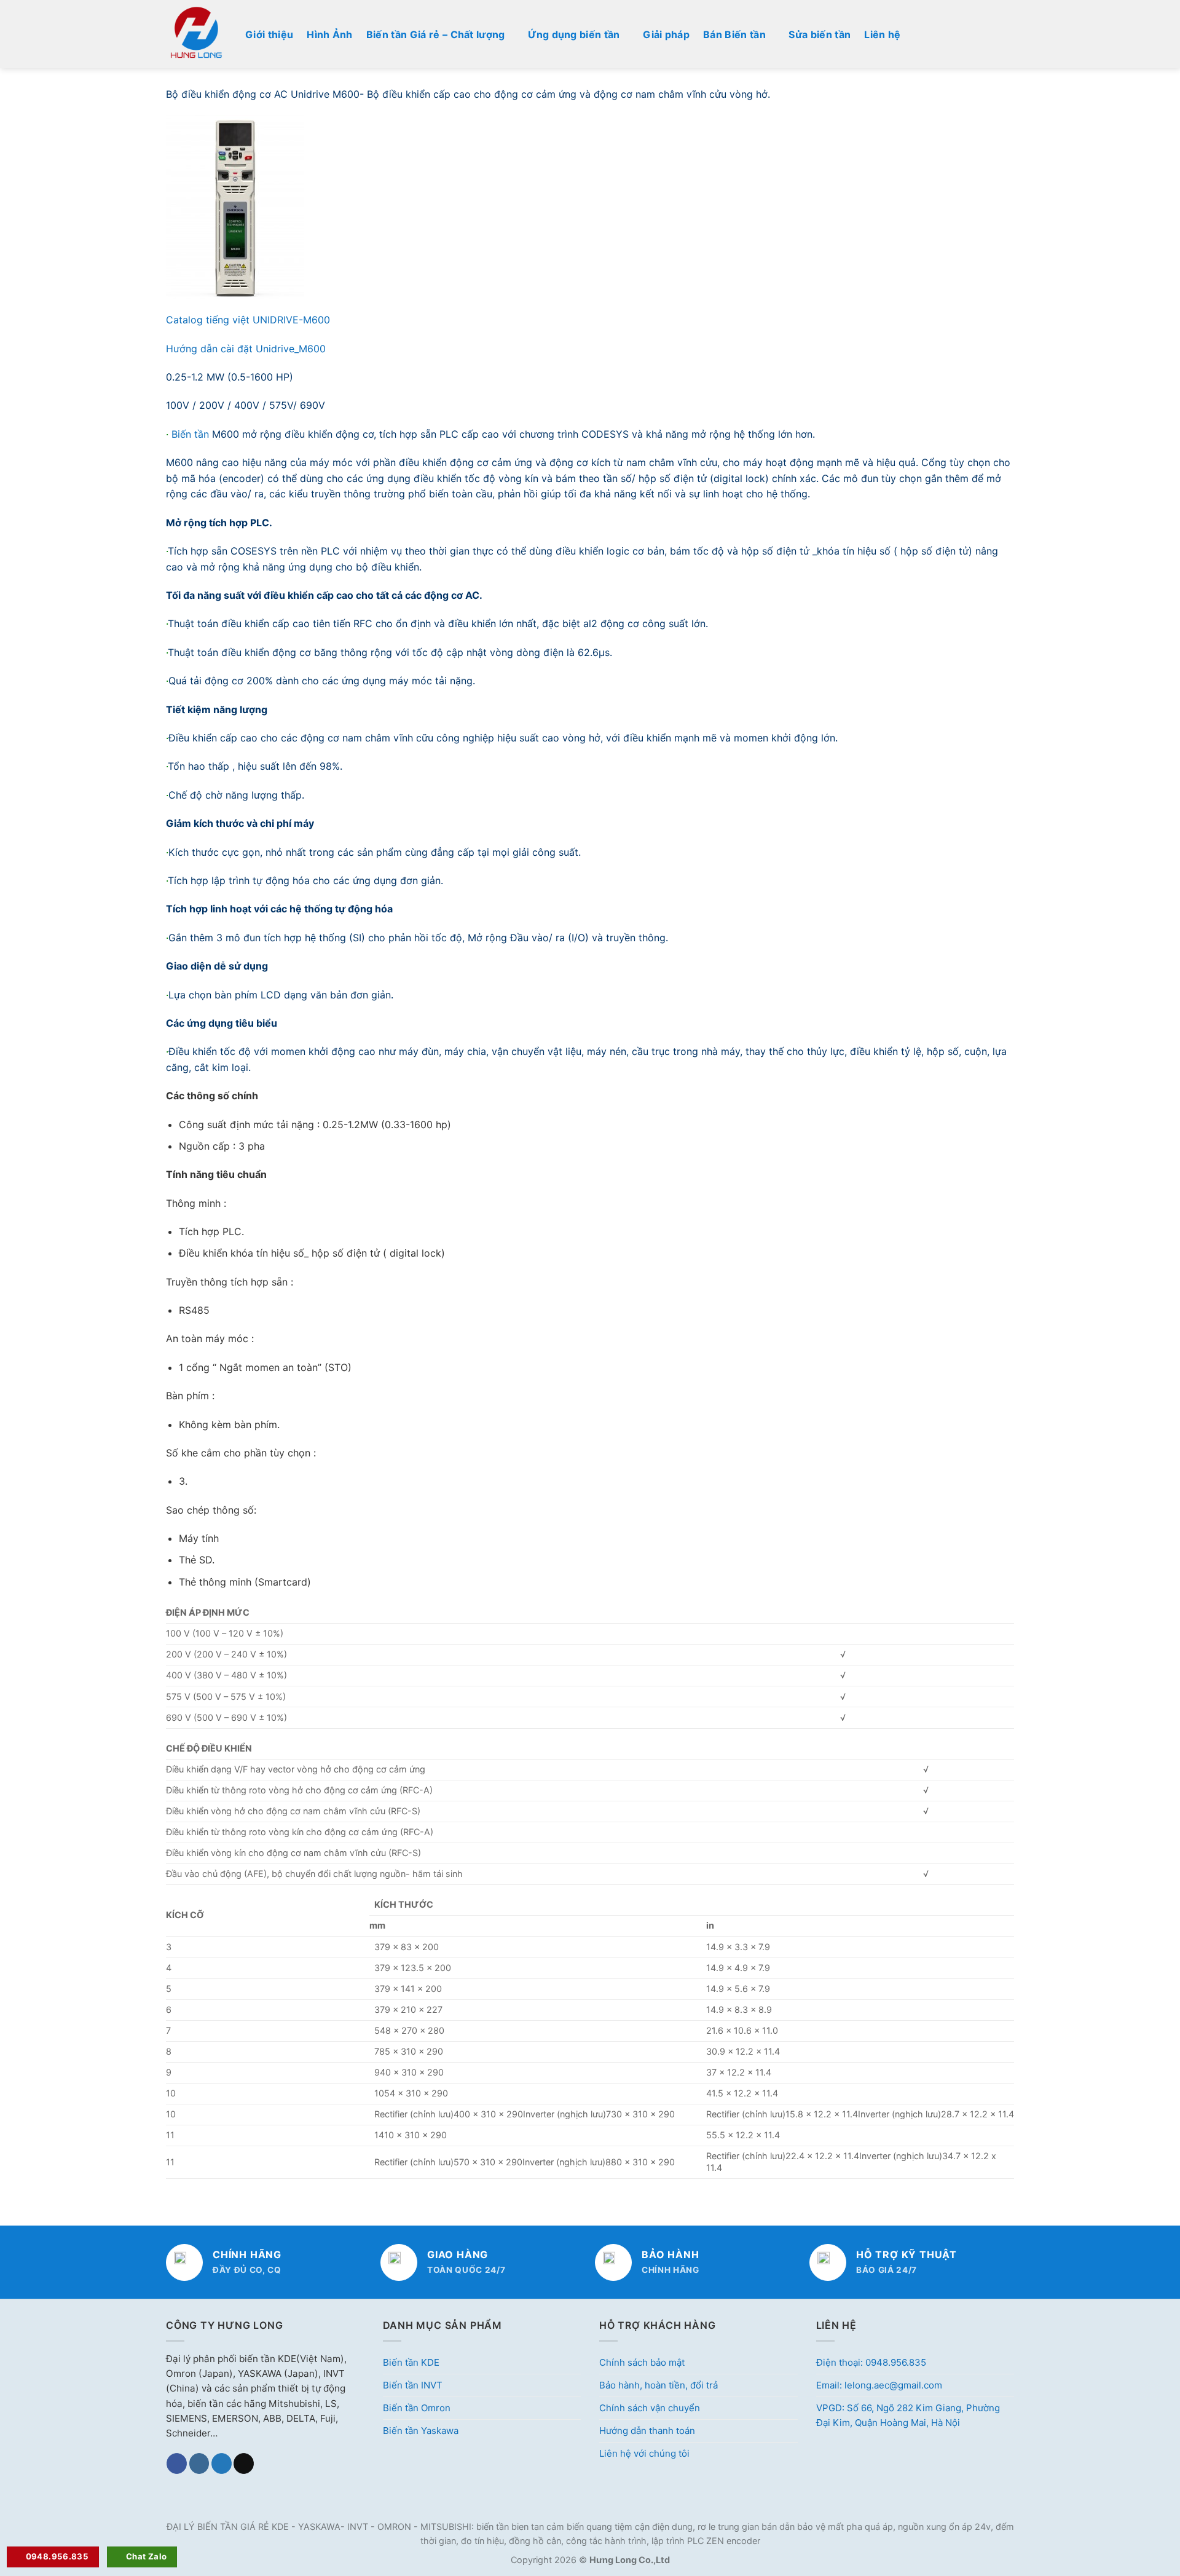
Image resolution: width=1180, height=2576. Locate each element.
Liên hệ (882, 34)
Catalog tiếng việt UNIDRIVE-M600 (248, 320)
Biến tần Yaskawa (421, 2431)
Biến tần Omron (417, 2408)
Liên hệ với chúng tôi (644, 2453)
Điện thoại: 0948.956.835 (871, 2362)
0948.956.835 (57, 2556)
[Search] (1009, 34)
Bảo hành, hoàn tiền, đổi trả (659, 2385)
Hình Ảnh (330, 34)
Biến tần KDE (411, 2362)
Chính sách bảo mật (642, 2362)
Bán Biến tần (734, 34)
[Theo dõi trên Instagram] (199, 2463)
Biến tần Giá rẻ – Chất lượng (436, 34)
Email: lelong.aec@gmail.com (879, 2385)
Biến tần (192, 434)
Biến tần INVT (413, 2385)
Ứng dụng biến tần (574, 34)
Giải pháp (666, 34)
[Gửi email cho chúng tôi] (244, 2463)
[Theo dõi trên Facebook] (177, 2463)
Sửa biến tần (820, 34)
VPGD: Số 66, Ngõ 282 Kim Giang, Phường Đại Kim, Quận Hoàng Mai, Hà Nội (908, 2415)
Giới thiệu (269, 34)
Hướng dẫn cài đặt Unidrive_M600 (246, 349)
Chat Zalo (147, 2556)
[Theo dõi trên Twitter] (222, 2463)
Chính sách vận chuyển (650, 2408)
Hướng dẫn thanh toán (647, 2431)
